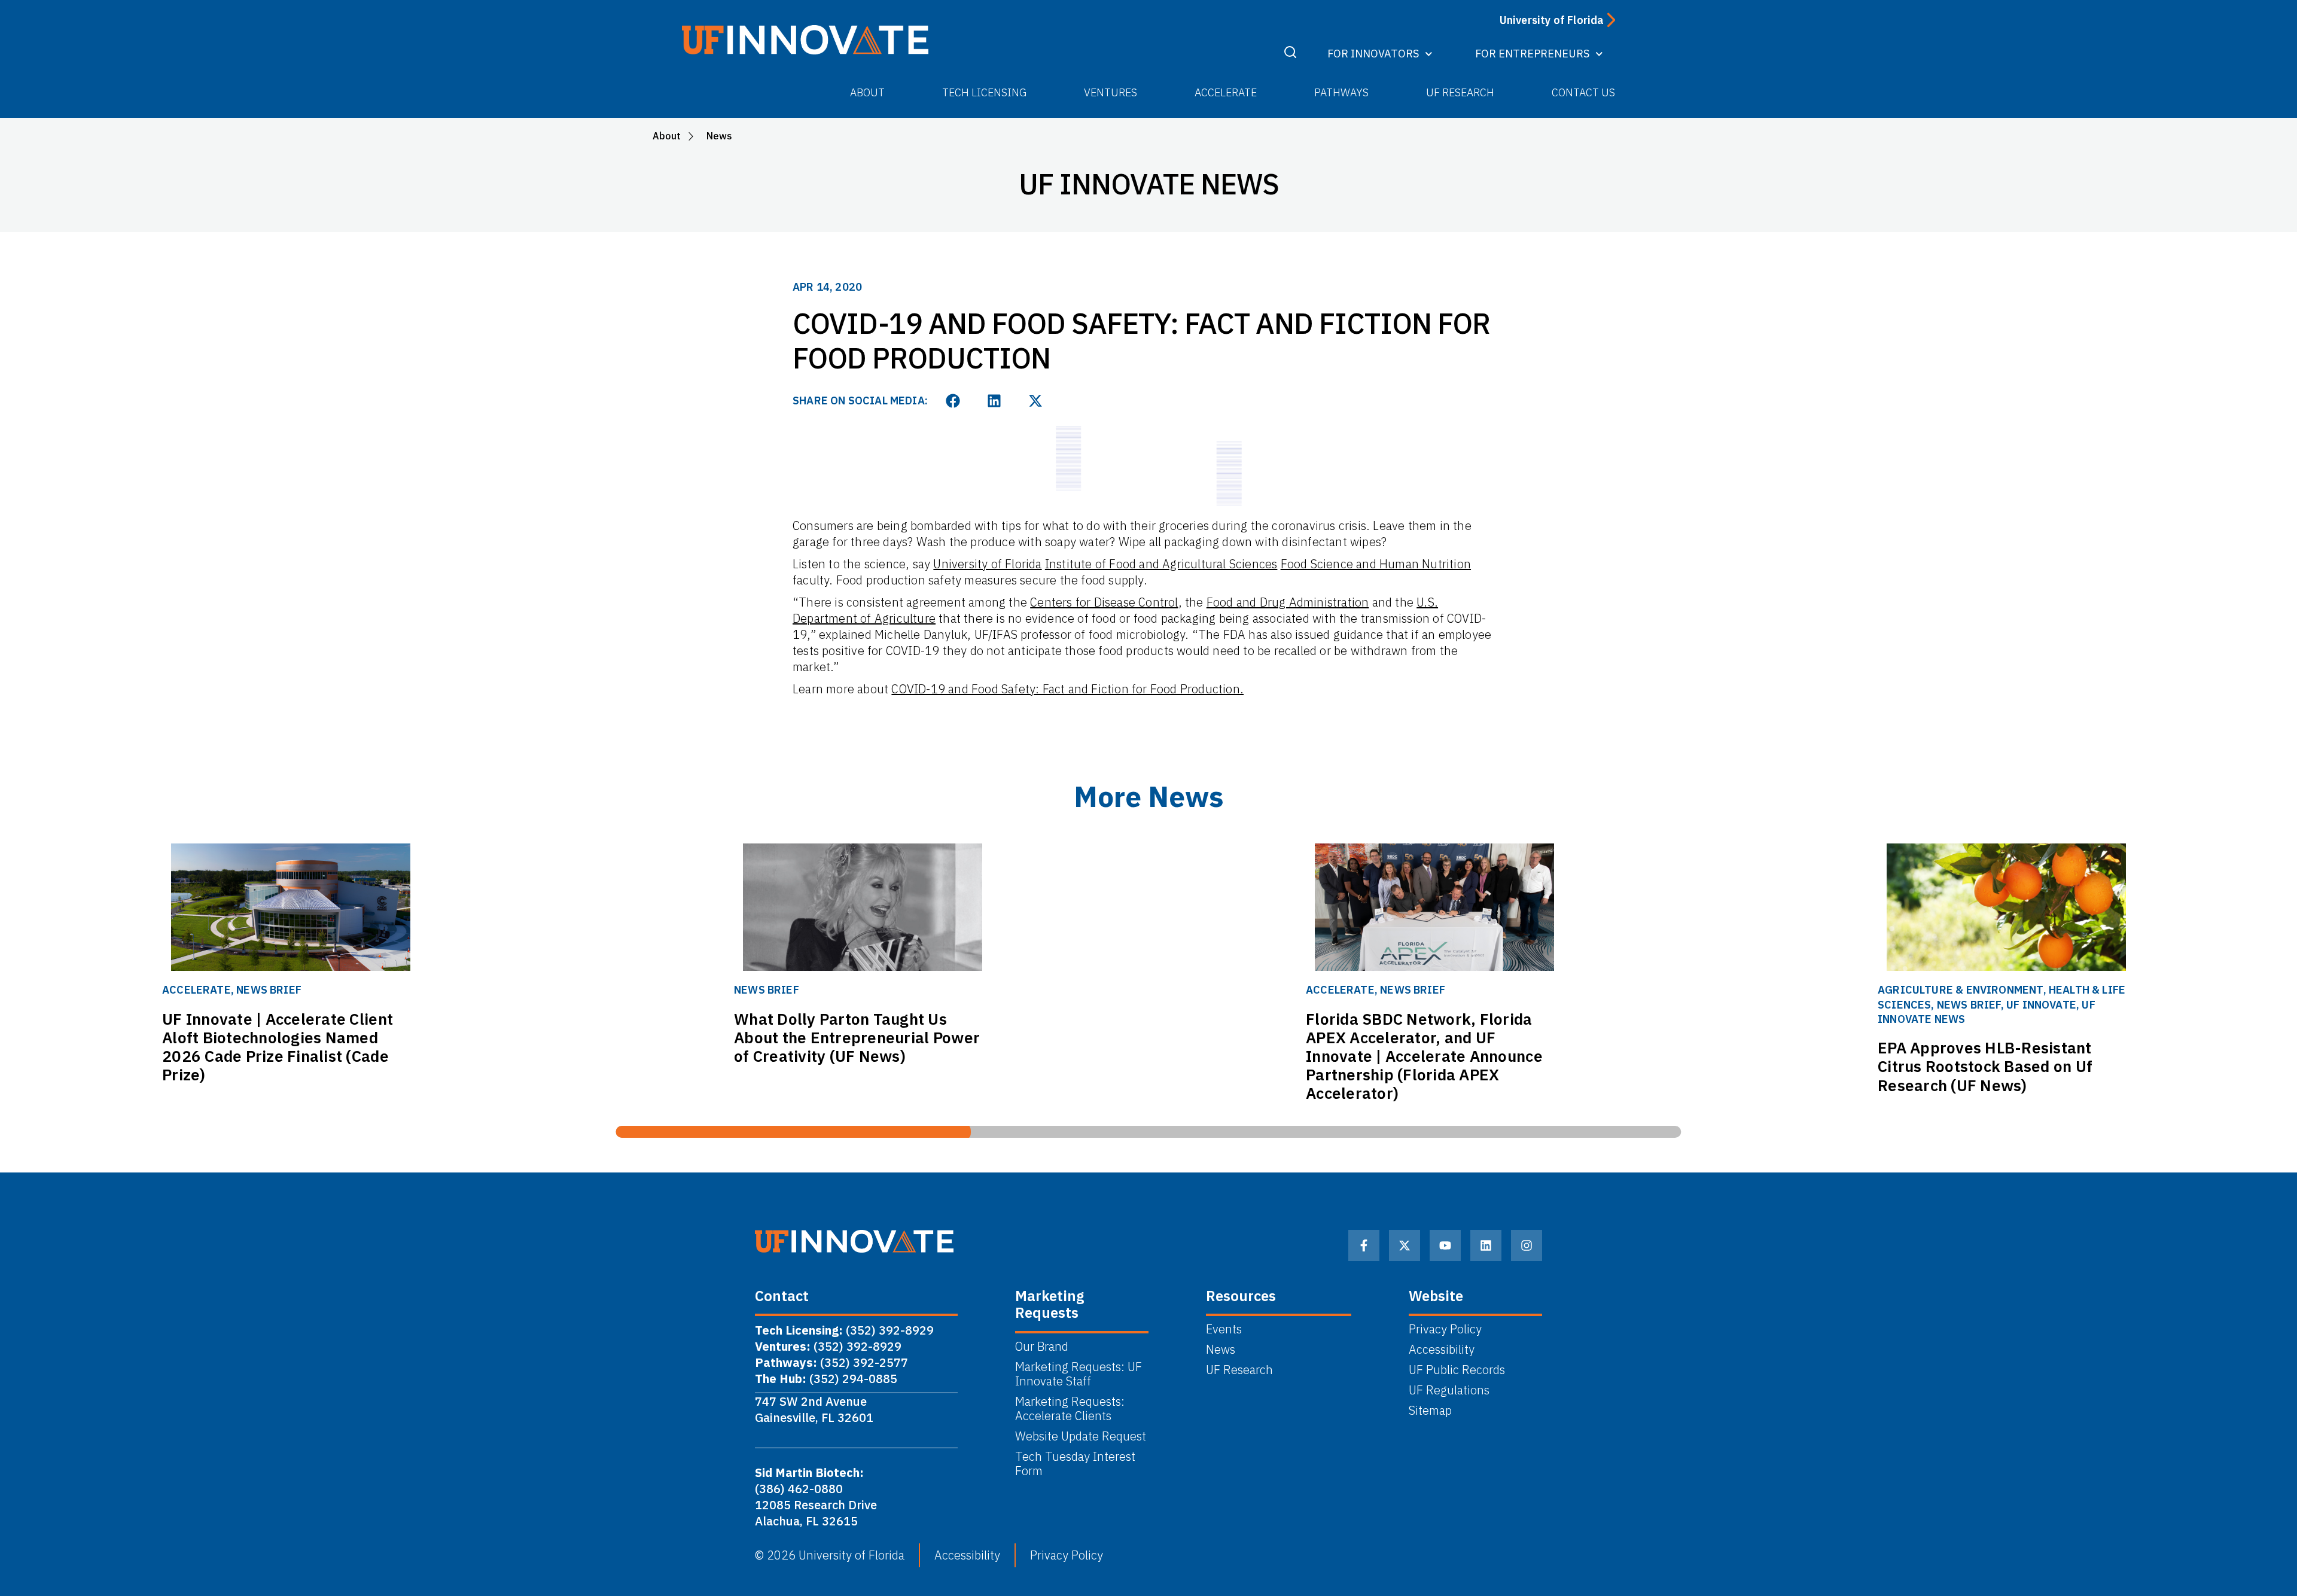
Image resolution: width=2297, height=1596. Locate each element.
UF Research (1460, 92)
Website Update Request (1081, 1436)
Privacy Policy (1445, 1329)
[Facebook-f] (1364, 1245)
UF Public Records (1457, 1370)
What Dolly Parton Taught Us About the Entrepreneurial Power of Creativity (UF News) (857, 1037)
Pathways (1341, 92)
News (1221, 1350)
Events (1224, 1329)
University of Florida (987, 564)
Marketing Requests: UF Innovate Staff (1079, 1374)
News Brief (269, 990)
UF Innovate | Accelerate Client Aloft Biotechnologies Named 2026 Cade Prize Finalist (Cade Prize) (278, 1047)
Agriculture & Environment (1961, 990)
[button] (953, 401)
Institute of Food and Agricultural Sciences (1161, 564)
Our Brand (1042, 1347)
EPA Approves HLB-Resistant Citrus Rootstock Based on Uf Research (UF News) (1985, 1066)
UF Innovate (2041, 1005)
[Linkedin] (1486, 1245)
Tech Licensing (984, 92)
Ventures (1111, 92)
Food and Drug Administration (1288, 602)
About (867, 92)
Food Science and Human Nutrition (1376, 564)
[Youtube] (1445, 1245)
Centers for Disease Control (1104, 602)
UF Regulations (1449, 1390)
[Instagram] (1527, 1245)
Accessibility (1442, 1350)
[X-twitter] (1405, 1245)
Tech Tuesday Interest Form (1075, 1464)
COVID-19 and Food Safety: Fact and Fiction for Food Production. (1067, 689)
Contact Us (1583, 92)
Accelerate (1226, 92)
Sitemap (1430, 1411)
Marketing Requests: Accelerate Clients (1070, 1409)
